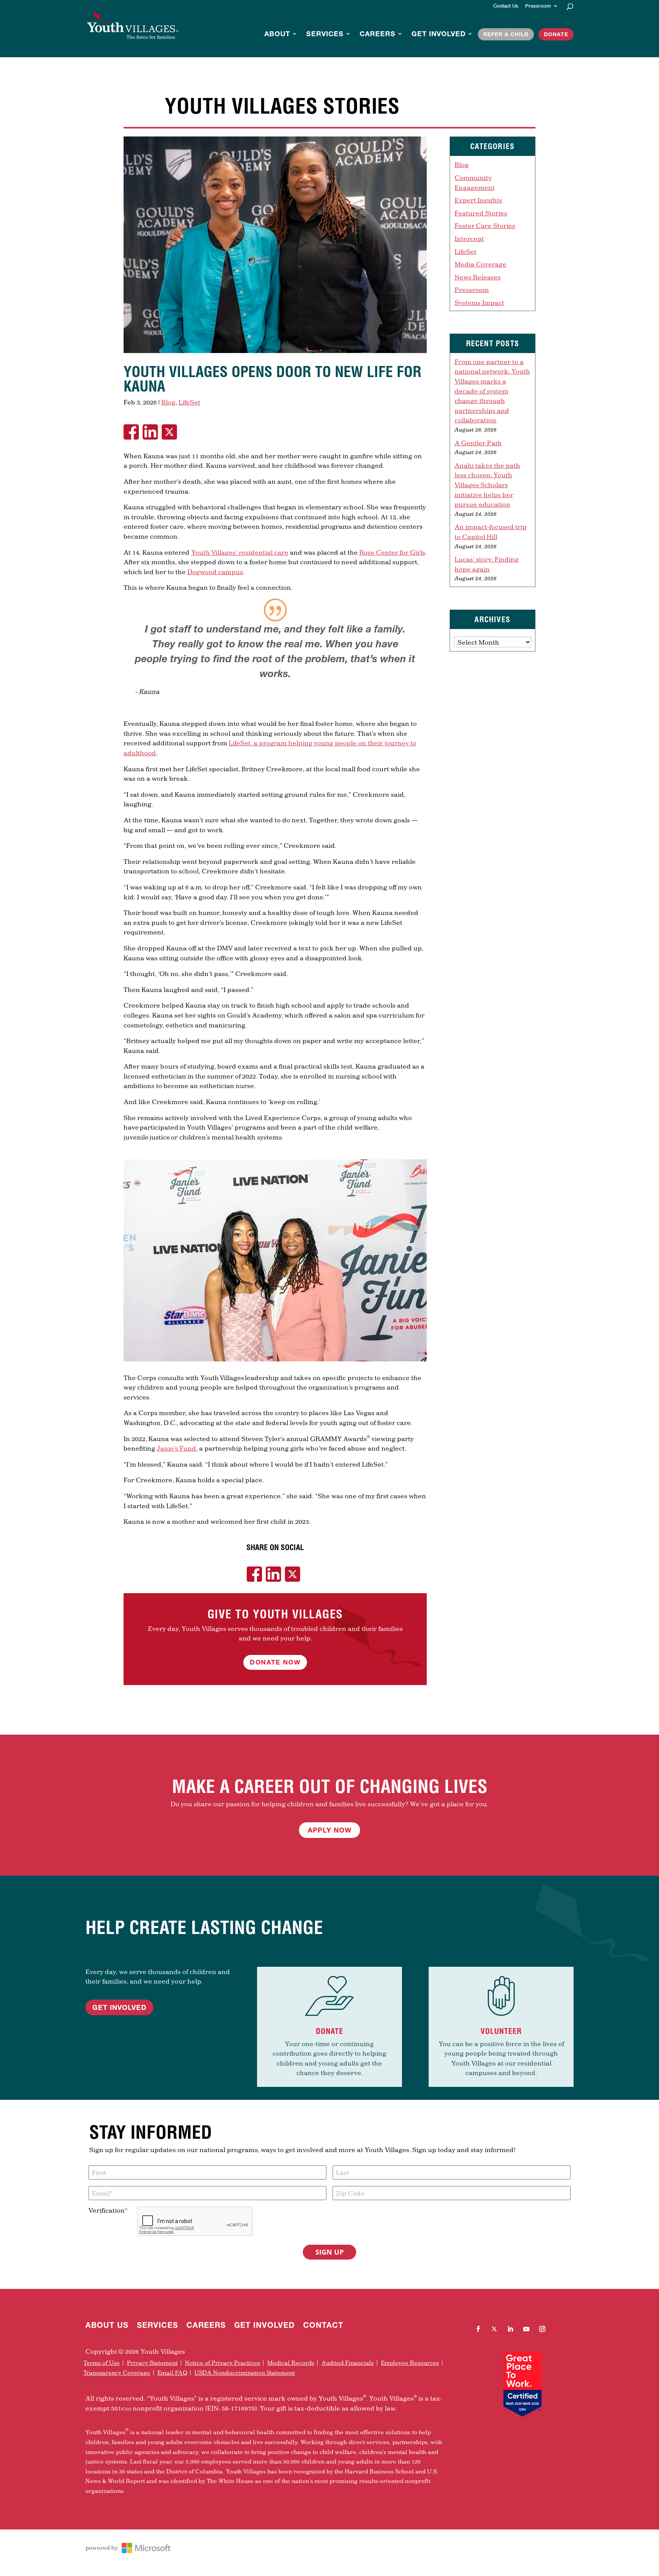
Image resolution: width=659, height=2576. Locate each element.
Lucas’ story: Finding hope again (487, 564)
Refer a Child (506, 34)
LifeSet (189, 402)
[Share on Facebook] (133, 432)
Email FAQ (172, 2373)
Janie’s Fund (176, 1448)
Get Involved (439, 34)
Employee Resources (410, 2363)
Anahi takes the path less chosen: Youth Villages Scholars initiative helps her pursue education (487, 485)
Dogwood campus (215, 572)
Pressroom (538, 6)
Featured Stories (481, 213)
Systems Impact (479, 303)
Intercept (469, 238)
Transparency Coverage (117, 2373)
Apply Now (330, 1830)
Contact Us (506, 6)
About (277, 34)
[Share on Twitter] (171, 432)
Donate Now (275, 1662)
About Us (107, 2326)
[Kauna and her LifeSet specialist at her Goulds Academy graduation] (275, 353)
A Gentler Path (478, 443)
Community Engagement (475, 182)
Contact (323, 2326)
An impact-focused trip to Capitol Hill (491, 532)
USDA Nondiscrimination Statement (245, 2373)
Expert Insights (478, 200)
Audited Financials (348, 2363)
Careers (378, 34)
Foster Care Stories (485, 226)
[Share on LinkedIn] (152, 432)
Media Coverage (481, 264)
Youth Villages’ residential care (240, 552)
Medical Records (291, 2363)
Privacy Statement (152, 2363)
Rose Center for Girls (392, 552)
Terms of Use (102, 2363)
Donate (556, 34)
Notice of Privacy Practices (223, 2363)
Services (325, 34)
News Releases (478, 277)
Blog (168, 402)
